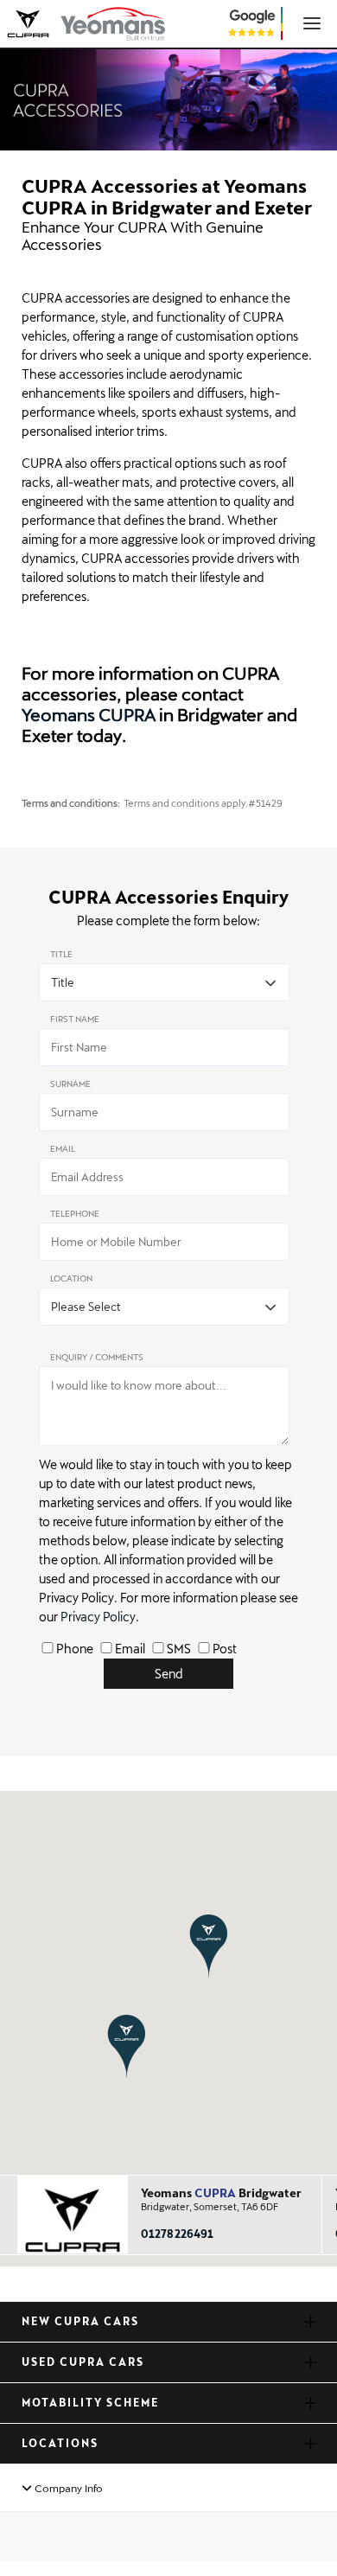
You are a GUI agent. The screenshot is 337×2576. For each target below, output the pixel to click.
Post (225, 1649)
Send (169, 1674)
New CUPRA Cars (80, 2321)
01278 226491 (177, 2234)
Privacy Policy (98, 1617)
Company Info (67, 2488)
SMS (179, 1649)
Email (130, 1649)
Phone (75, 1649)
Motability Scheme (90, 2402)
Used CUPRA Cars (83, 2362)
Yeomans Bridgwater (221, 2193)
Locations (60, 2443)
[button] (209, 1946)
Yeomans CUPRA (89, 714)
